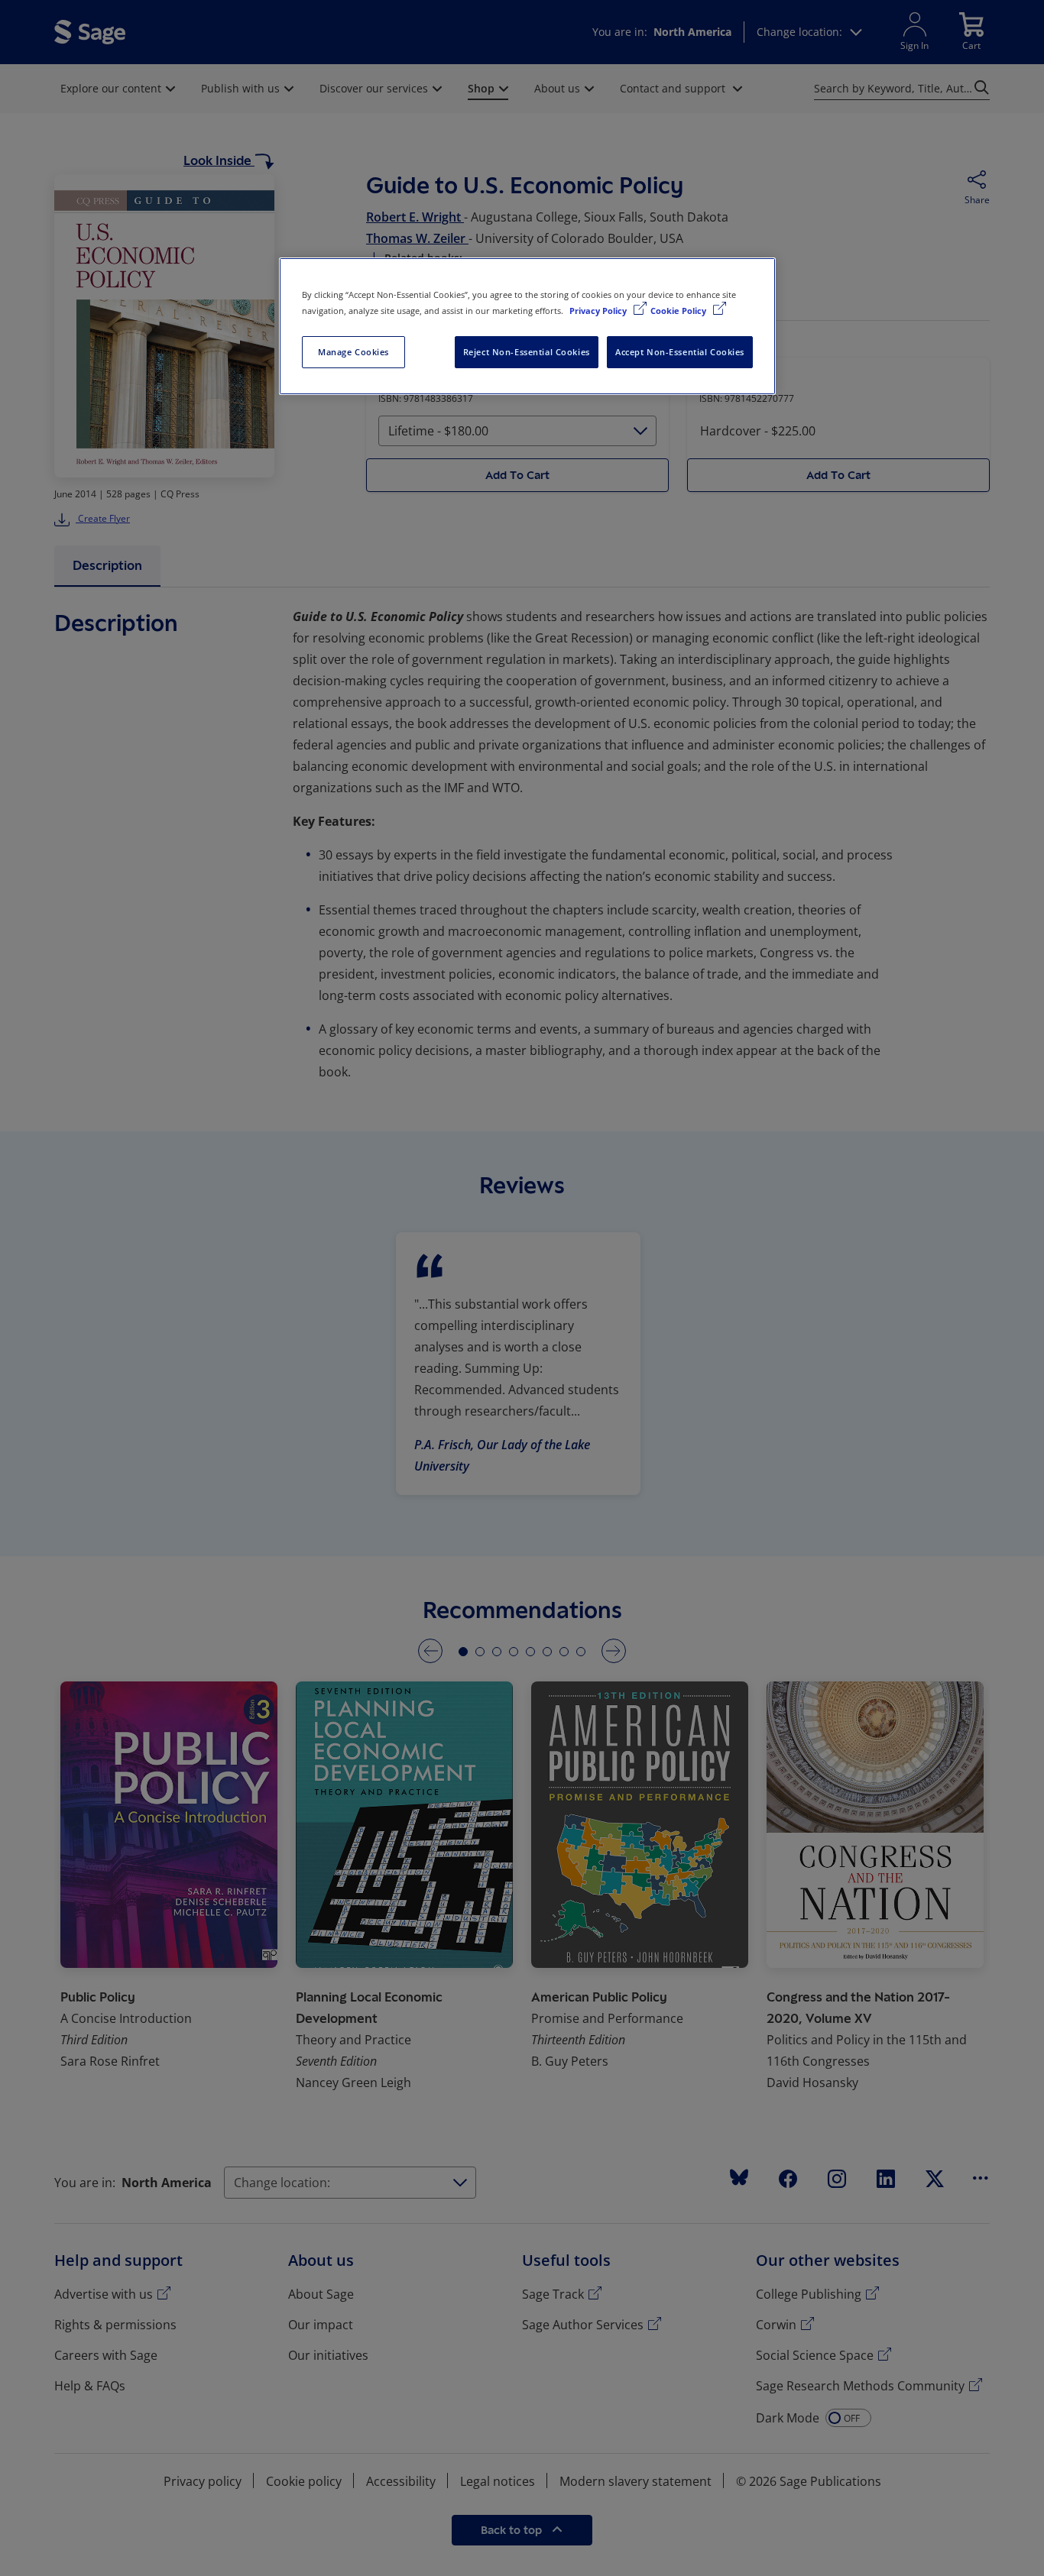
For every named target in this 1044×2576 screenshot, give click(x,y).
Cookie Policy (679, 311)
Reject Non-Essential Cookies (527, 352)
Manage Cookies (353, 352)
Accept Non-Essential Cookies (680, 352)
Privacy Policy (599, 311)
